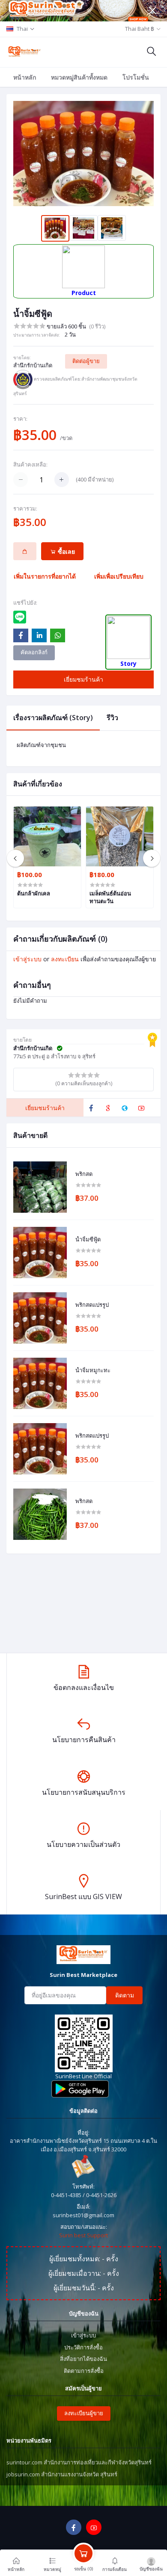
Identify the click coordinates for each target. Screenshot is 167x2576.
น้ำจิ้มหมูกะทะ (93, 1371)
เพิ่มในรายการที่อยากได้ (45, 576)
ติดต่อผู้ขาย (86, 361)
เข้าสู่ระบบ (27, 959)
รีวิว (112, 718)
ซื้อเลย (66, 551)
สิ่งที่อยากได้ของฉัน (83, 2359)
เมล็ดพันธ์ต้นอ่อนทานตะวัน (110, 897)
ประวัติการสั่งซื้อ (83, 2347)
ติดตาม (125, 1995)
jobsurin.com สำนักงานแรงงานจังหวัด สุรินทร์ (62, 2474)
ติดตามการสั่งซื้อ (84, 2371)
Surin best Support (83, 2235)
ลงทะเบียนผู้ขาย (84, 2413)
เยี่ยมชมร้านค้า (83, 679)
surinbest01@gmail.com (83, 2215)
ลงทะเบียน (65, 959)
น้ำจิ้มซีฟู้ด (88, 1240)
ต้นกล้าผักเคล (34, 893)
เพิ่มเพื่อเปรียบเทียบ (119, 576)
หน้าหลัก (25, 77)
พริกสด (84, 1174)
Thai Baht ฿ (140, 29)
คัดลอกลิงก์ (34, 652)
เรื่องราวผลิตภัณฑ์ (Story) (53, 718)
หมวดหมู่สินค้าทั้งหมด (79, 77)
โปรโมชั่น (136, 77)
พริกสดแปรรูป (92, 1305)
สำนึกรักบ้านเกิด (33, 365)
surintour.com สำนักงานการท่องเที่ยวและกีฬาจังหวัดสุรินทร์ (79, 2462)
